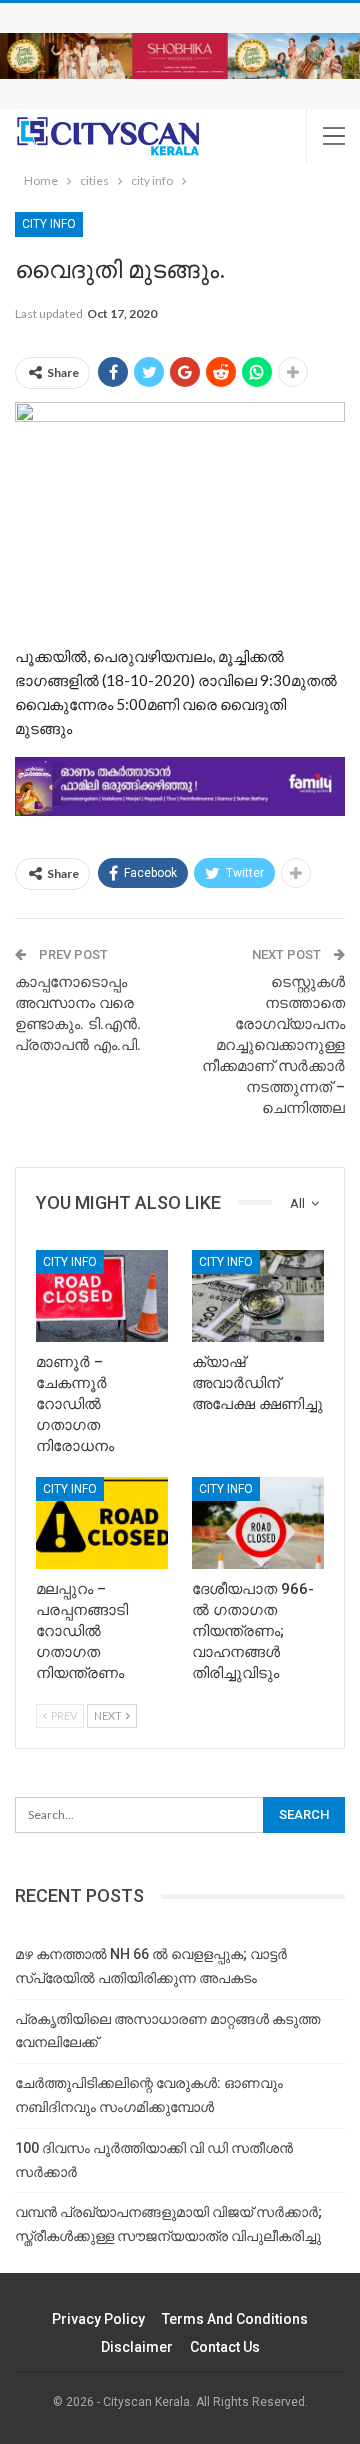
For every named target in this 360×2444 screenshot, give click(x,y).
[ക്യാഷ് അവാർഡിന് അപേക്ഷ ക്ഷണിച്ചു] (258, 1296)
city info (49, 224)
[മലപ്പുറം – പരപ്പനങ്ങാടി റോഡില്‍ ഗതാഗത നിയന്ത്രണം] (102, 1523)
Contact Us (225, 2347)
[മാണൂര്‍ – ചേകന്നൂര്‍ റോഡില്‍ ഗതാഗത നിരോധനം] (102, 1296)
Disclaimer (137, 2347)
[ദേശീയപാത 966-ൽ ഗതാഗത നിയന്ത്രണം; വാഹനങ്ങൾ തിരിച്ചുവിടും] (258, 1523)
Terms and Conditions (235, 2319)
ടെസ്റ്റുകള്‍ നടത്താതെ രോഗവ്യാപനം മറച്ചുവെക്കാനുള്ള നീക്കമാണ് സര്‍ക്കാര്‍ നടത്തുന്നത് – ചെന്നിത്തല (273, 1045)
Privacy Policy (98, 2319)
